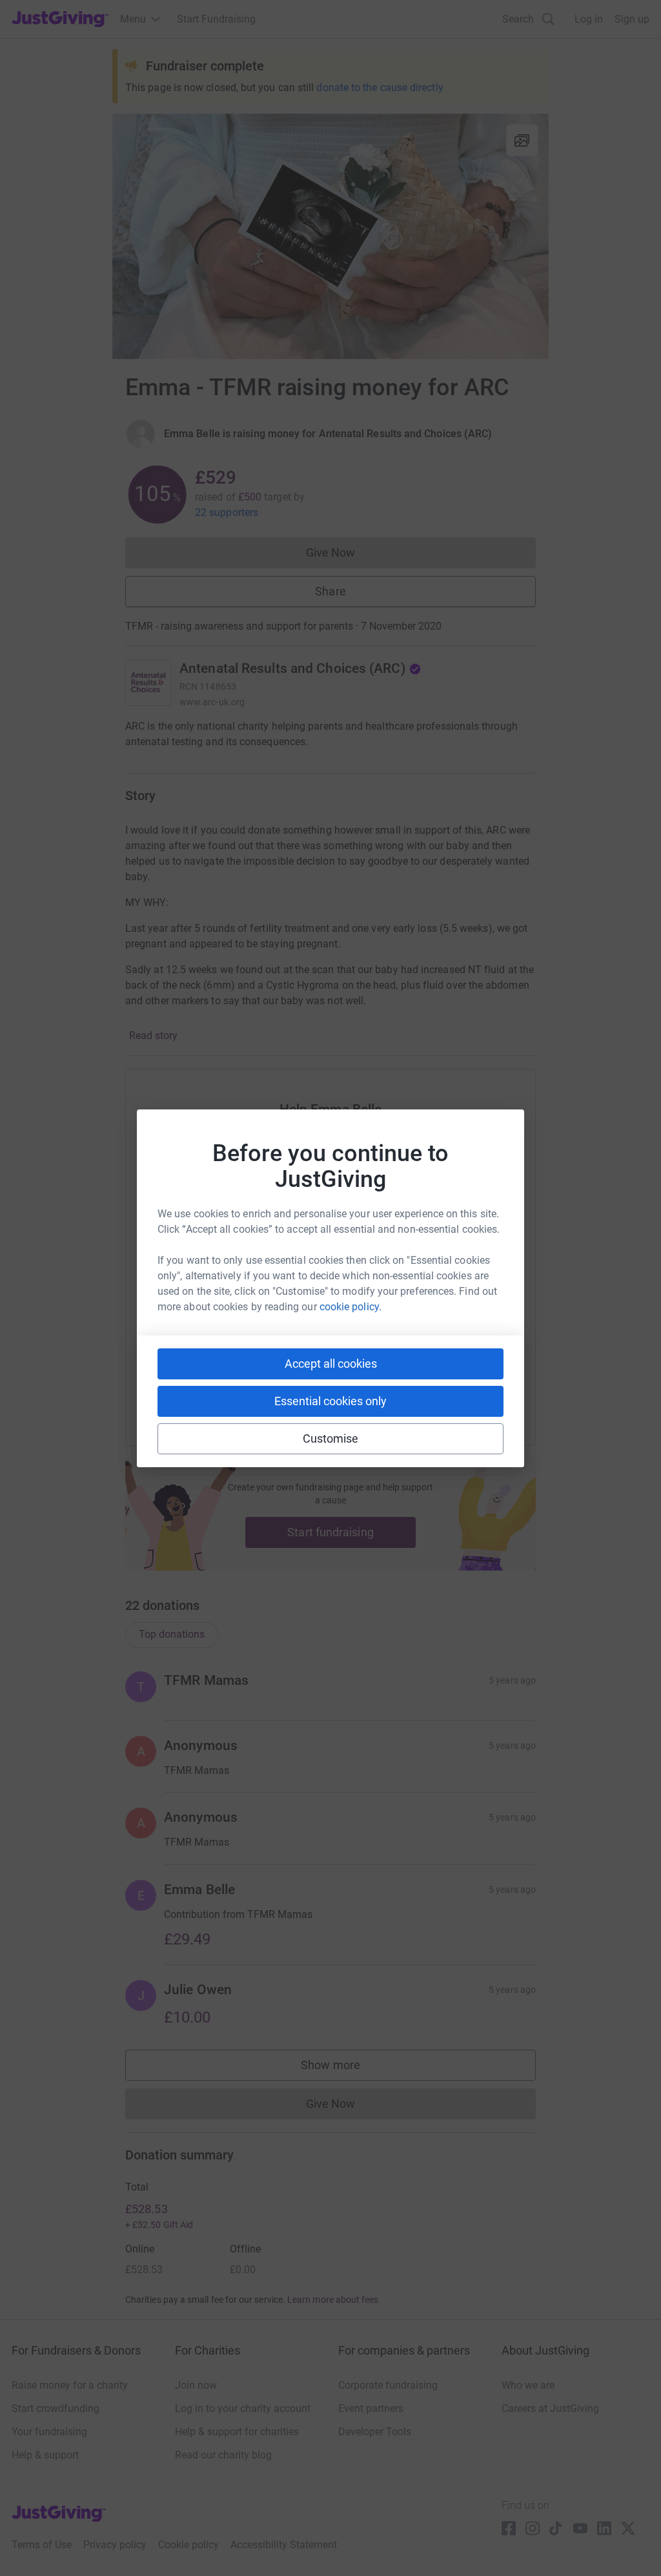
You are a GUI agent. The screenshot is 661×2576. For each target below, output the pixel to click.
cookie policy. (351, 1307)
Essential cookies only (330, 1401)
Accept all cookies (331, 1364)
